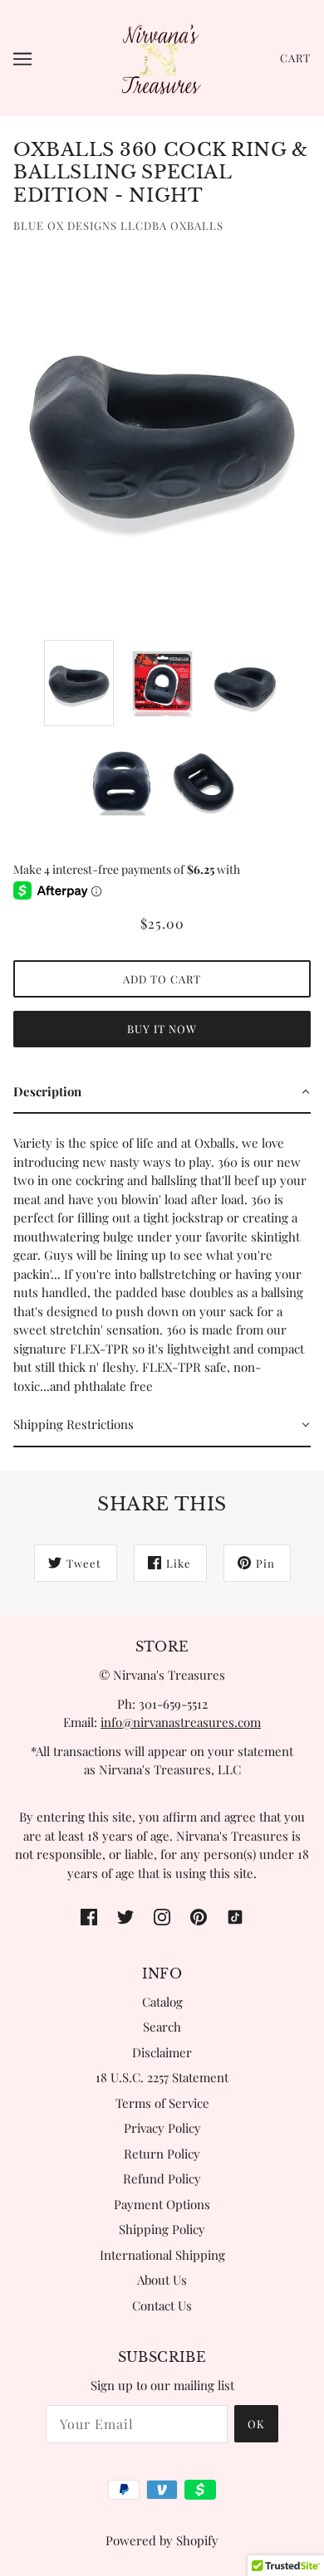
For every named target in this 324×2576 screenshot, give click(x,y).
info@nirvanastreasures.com (181, 1722)
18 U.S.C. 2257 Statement (162, 2077)
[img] (89, 1915)
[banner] (160, 56)
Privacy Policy (162, 2128)
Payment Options (162, 2204)
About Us (162, 2280)
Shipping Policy (162, 2229)
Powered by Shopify (162, 2540)
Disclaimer (162, 2052)
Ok (256, 2424)
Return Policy (162, 2154)
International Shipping (162, 2255)
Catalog (162, 2002)
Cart (295, 58)
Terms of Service (162, 2103)
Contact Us (162, 2305)
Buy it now (162, 1029)
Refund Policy (162, 2178)
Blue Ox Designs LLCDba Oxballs (118, 225)
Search (162, 2027)
